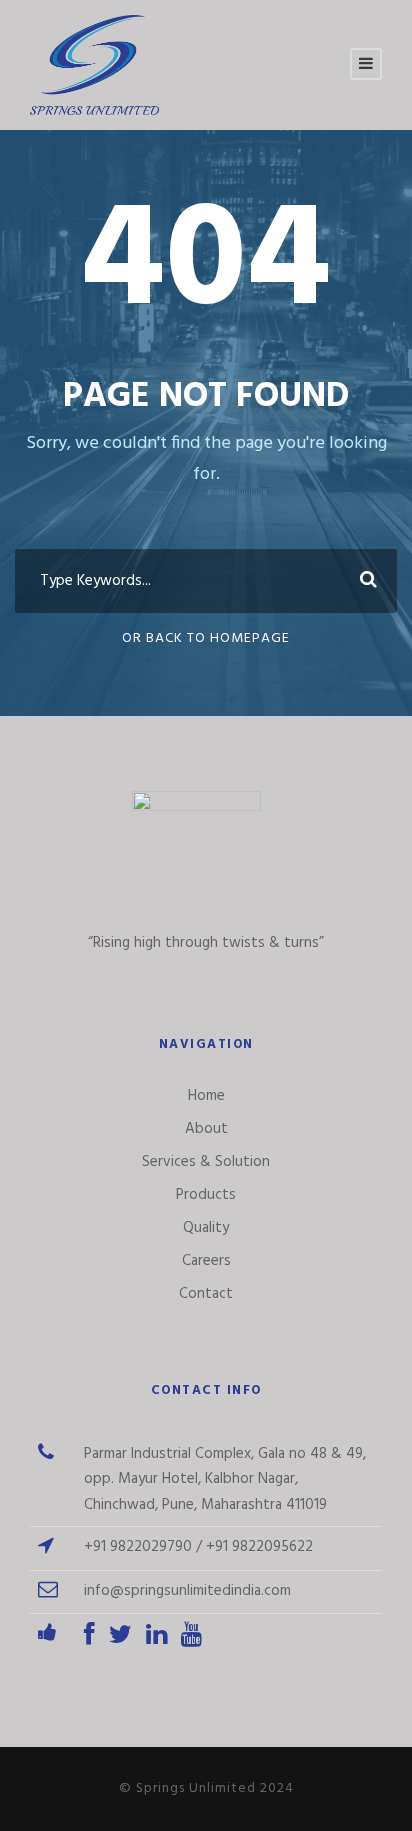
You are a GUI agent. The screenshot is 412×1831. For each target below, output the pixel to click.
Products (206, 1195)
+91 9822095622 (259, 1547)
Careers (206, 1261)
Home (206, 1096)
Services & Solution (206, 1162)
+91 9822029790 (138, 1547)
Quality (206, 1228)
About (206, 1129)
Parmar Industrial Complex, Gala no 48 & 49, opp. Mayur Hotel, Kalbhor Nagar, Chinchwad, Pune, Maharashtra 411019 (225, 1479)
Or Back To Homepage (206, 638)
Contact (206, 1294)
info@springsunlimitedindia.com (187, 1591)
